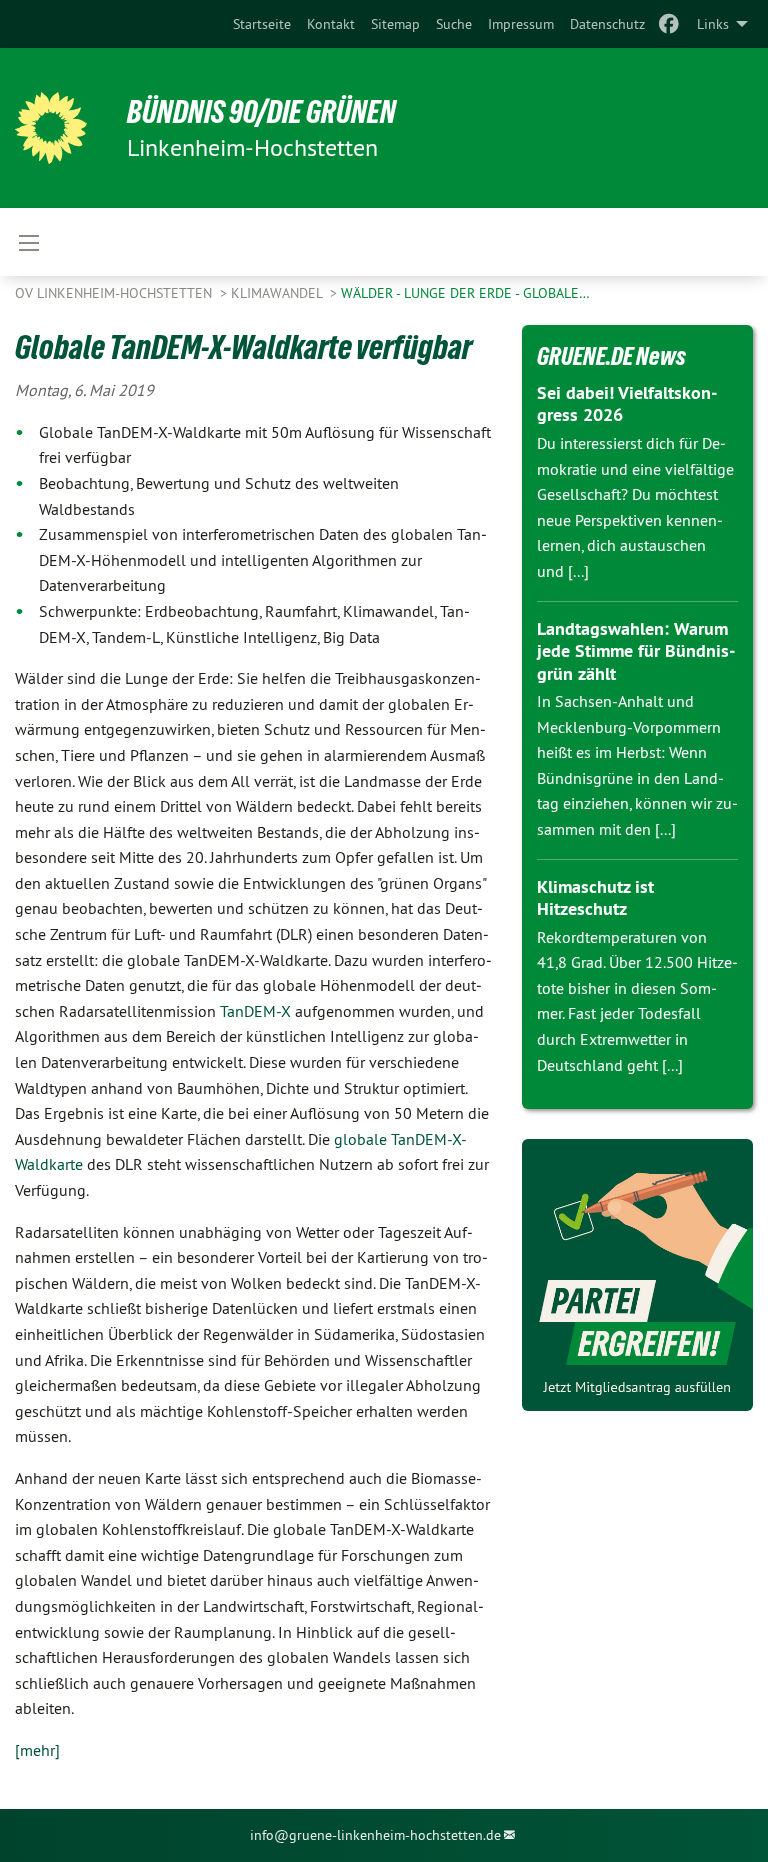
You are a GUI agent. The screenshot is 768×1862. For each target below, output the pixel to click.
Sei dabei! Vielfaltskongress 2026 (627, 404)
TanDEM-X (255, 1011)
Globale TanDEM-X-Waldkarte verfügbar (243, 347)
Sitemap (395, 24)
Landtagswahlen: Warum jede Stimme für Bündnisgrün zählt (636, 651)
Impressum (521, 24)
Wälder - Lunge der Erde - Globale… (465, 293)
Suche (454, 24)
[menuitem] (262, 24)
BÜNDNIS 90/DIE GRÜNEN (261, 112)
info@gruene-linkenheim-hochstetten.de (375, 1835)
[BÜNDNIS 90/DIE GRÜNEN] (51, 128)
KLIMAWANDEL (278, 293)
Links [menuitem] (713, 24)
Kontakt (331, 24)
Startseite (262, 24)
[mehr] (37, 1750)
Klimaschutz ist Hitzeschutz (595, 898)
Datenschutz (607, 24)
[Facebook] (669, 24)
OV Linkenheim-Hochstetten (115, 293)
